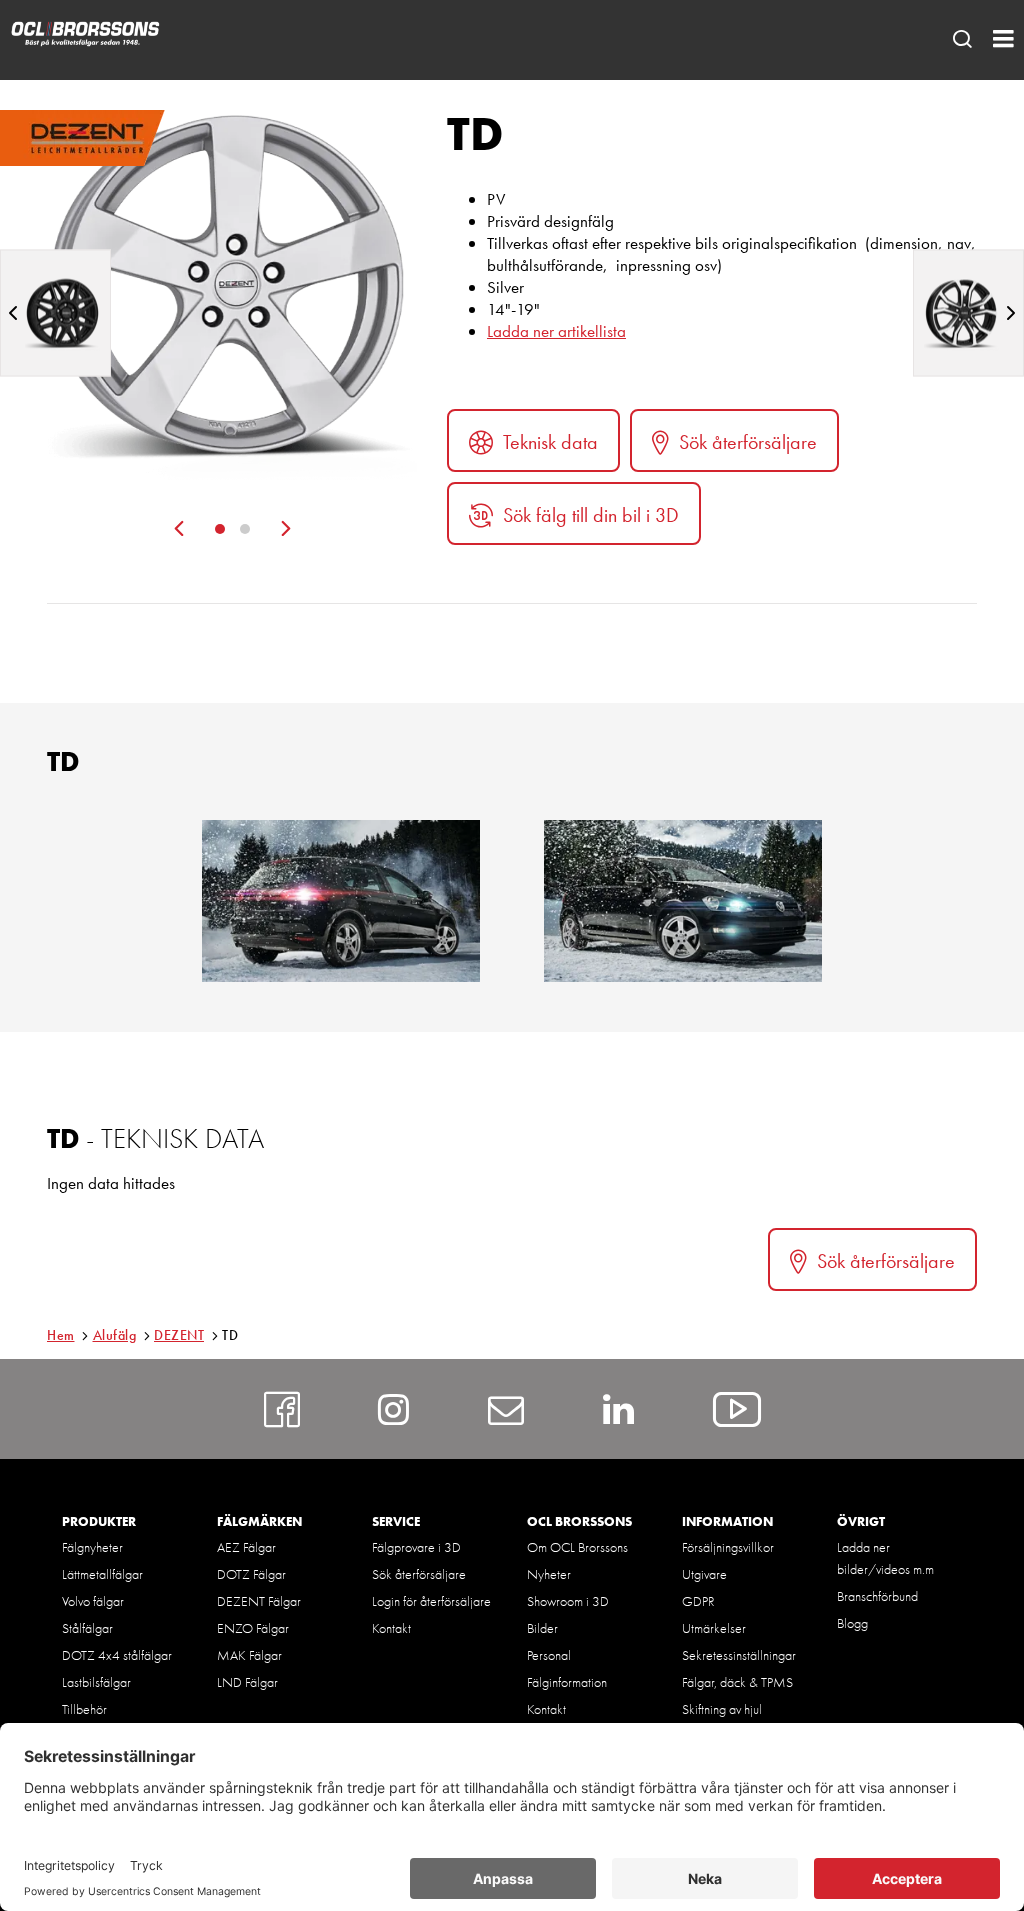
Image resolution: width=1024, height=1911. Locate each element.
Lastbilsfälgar (96, 1682)
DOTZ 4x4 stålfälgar (117, 1655)
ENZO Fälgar (253, 1628)
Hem (61, 1335)
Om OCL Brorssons (577, 1547)
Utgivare (704, 1574)
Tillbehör (84, 1709)
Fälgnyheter (92, 1547)
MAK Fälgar (249, 1655)
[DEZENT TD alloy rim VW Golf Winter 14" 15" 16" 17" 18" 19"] (341, 901)
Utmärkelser (714, 1628)
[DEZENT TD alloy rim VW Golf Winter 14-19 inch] (683, 901)
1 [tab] (220, 529)
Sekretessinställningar (739, 1655)
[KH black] (55, 312)
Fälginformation (567, 1682)
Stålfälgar (87, 1628)
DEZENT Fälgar (259, 1601)
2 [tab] (245, 529)
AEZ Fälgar (246, 1547)
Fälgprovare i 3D (416, 1547)
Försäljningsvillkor (728, 1547)
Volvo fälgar (93, 1601)
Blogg (852, 1623)
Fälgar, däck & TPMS (737, 1682)
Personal (549, 1655)
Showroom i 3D (568, 1601)
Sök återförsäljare (748, 442)
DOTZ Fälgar (251, 1574)
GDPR (698, 1601)
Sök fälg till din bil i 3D (591, 515)
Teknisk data (550, 442)
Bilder (542, 1628)
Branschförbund (877, 1596)
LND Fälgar (247, 1682)
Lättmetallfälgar (102, 1574)
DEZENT (179, 1335)
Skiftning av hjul (722, 1709)
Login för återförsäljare (431, 1601)
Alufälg (115, 1335)
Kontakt (391, 1628)
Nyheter (549, 1574)
